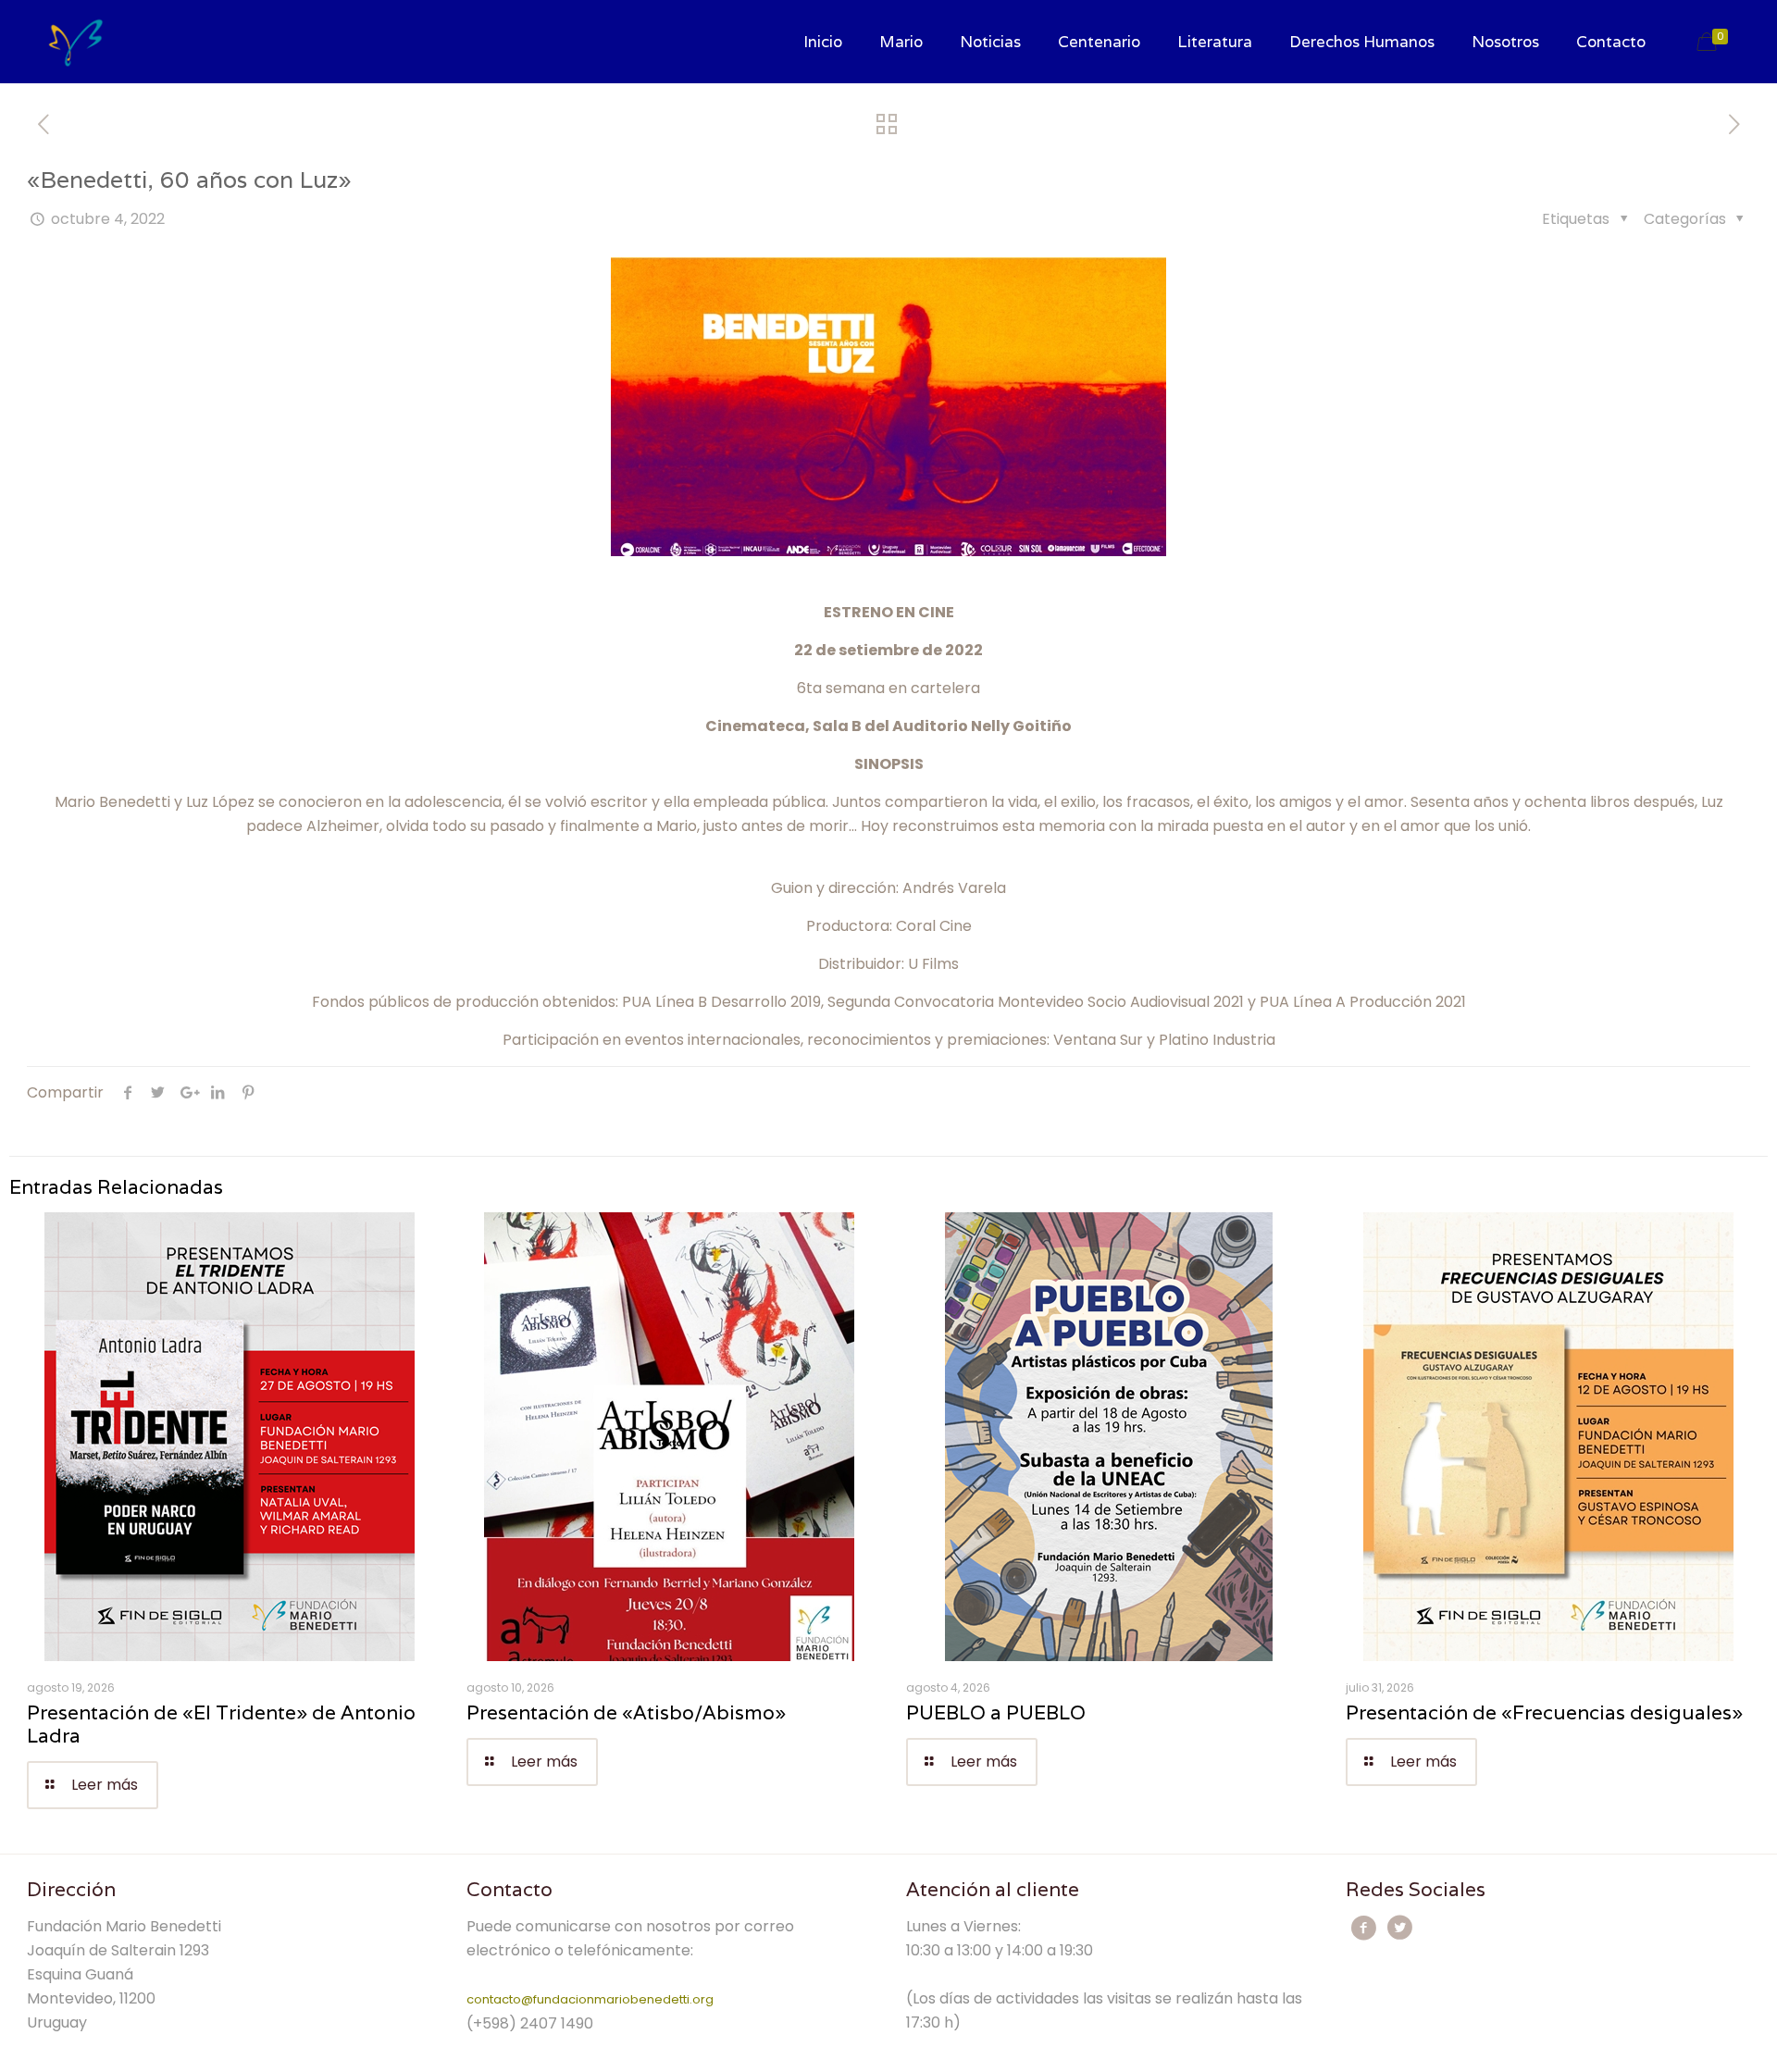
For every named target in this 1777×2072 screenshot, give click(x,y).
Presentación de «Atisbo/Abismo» (626, 1712)
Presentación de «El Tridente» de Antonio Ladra (221, 1724)
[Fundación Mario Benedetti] (75, 42)
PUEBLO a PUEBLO (996, 1712)
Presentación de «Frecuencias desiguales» (1544, 1712)
